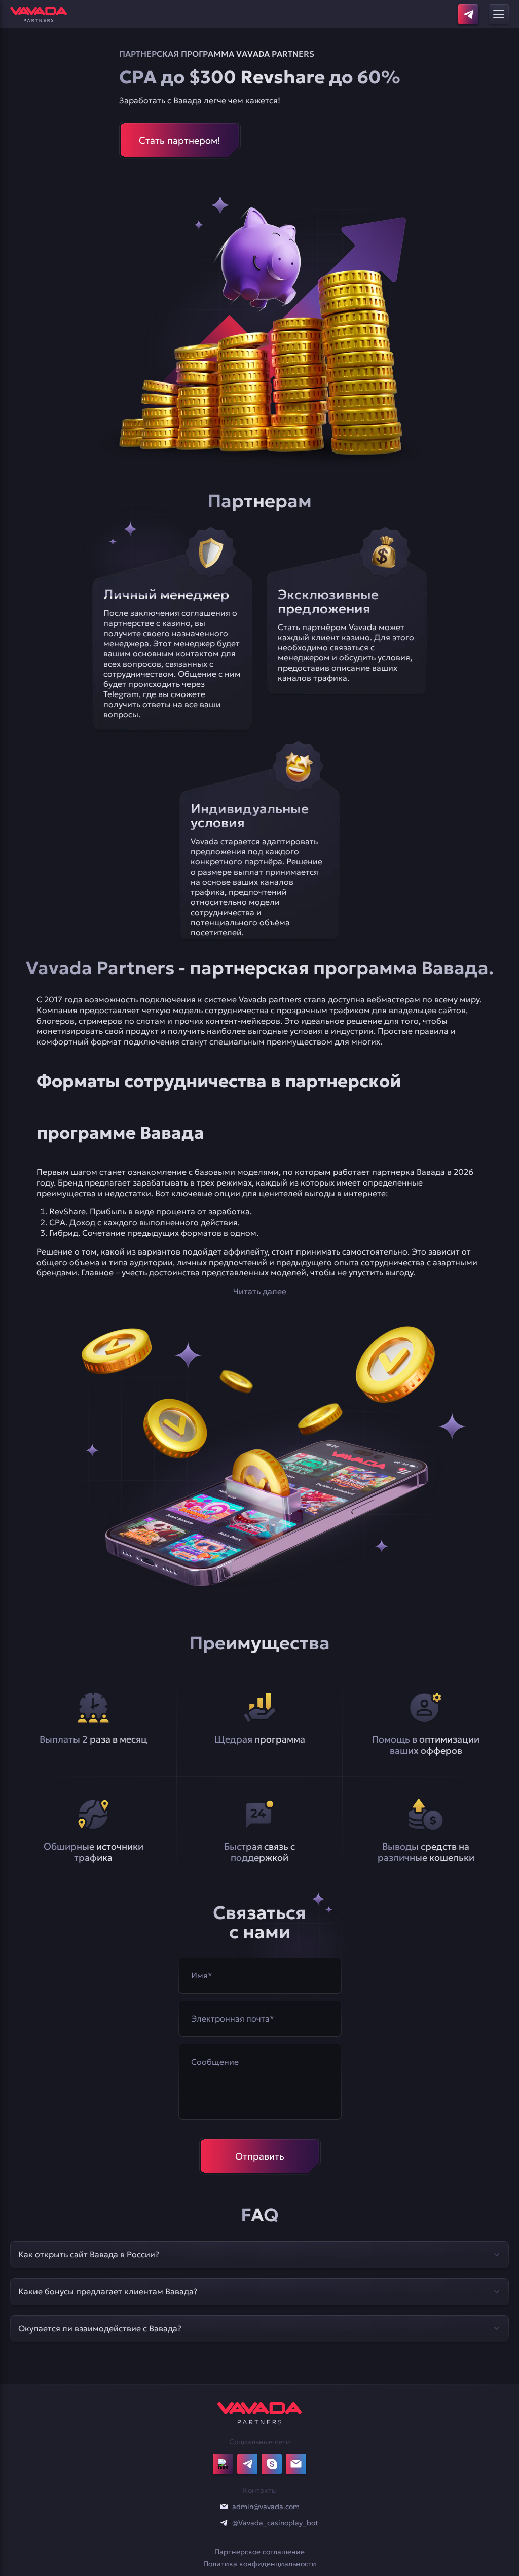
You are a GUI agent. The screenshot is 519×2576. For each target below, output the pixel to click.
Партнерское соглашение (259, 2552)
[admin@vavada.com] (224, 2507)
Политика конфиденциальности (260, 2564)
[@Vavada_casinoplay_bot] (224, 2523)
